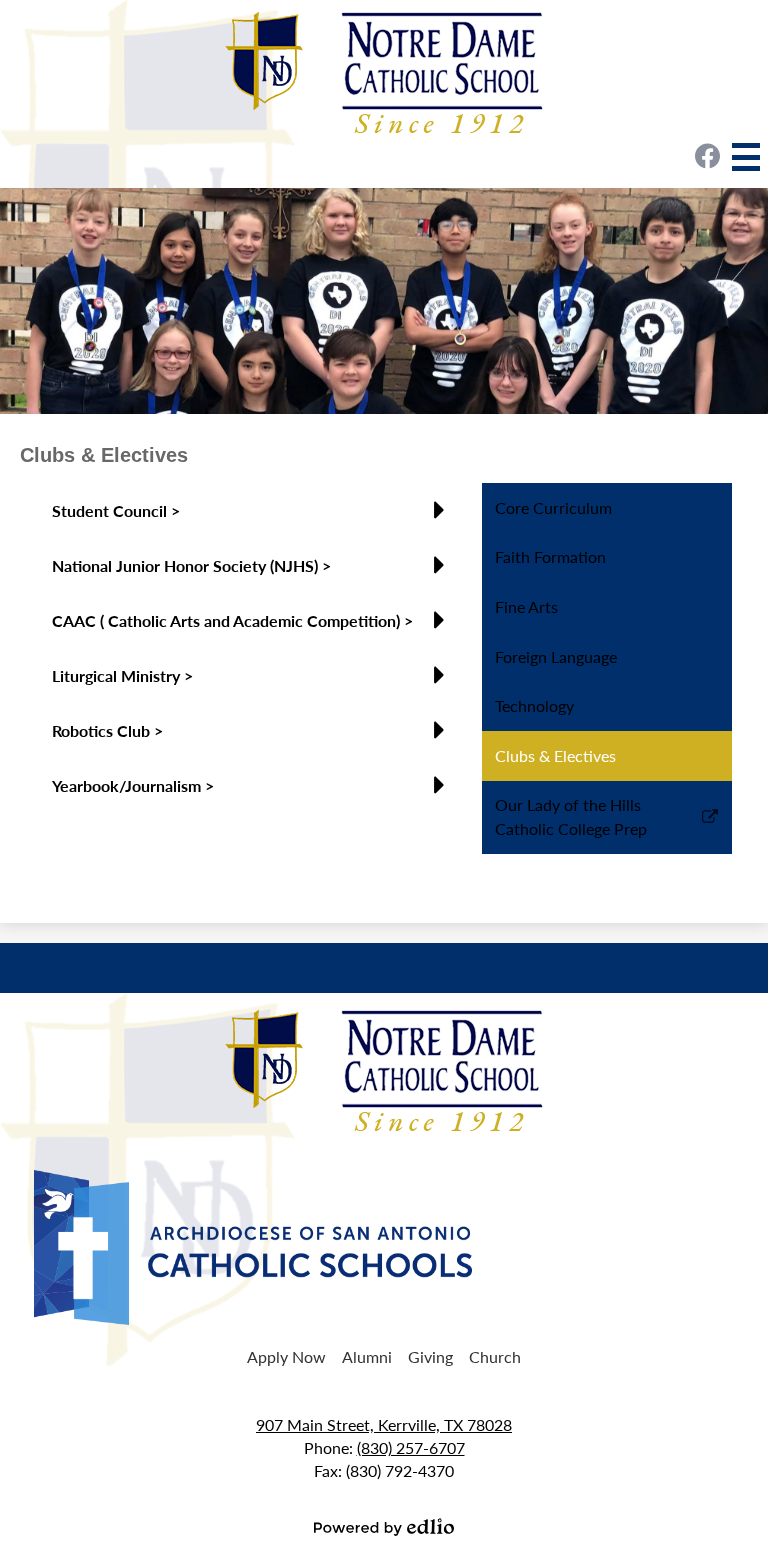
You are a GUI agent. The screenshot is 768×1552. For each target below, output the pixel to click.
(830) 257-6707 (411, 1447)
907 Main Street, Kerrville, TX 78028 (384, 1424)
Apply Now (286, 1356)
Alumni (367, 1356)
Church (495, 1356)
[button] (253, 518)
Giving (430, 1356)
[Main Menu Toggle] (746, 157)
